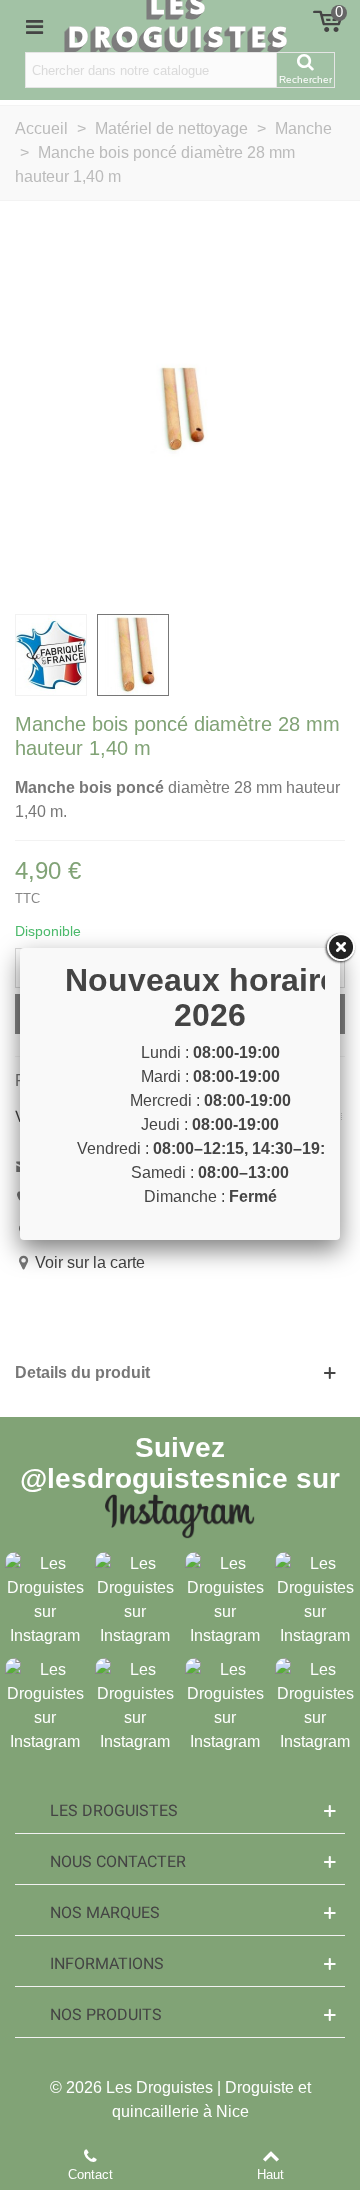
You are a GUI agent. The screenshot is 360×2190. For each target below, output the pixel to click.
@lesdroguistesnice (154, 1478)
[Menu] (34, 26)
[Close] (340, 948)
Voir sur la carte (90, 1262)
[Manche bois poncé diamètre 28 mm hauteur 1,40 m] (180, 408)
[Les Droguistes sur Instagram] (45, 1598)
